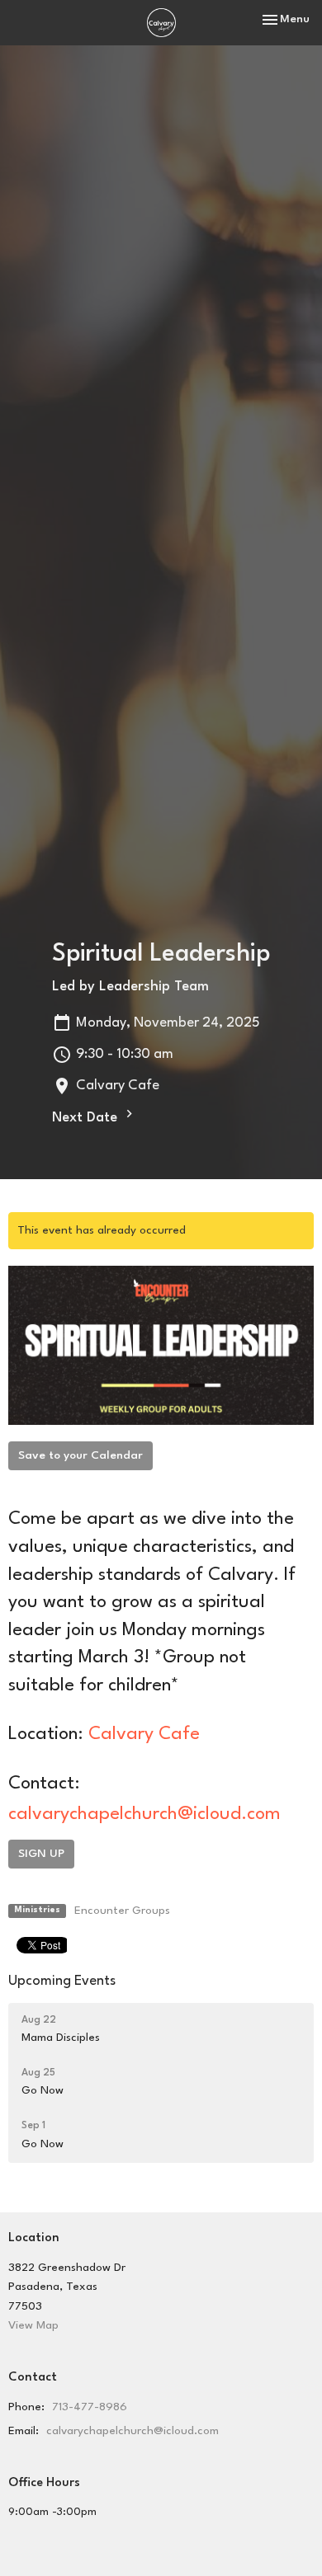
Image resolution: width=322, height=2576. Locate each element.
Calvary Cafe (144, 1734)
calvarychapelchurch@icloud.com (144, 1814)
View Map (33, 2325)
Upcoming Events (62, 1981)
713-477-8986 (90, 2407)
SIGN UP (41, 1854)
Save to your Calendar (80, 1455)
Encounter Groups (122, 1911)
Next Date (87, 1118)
